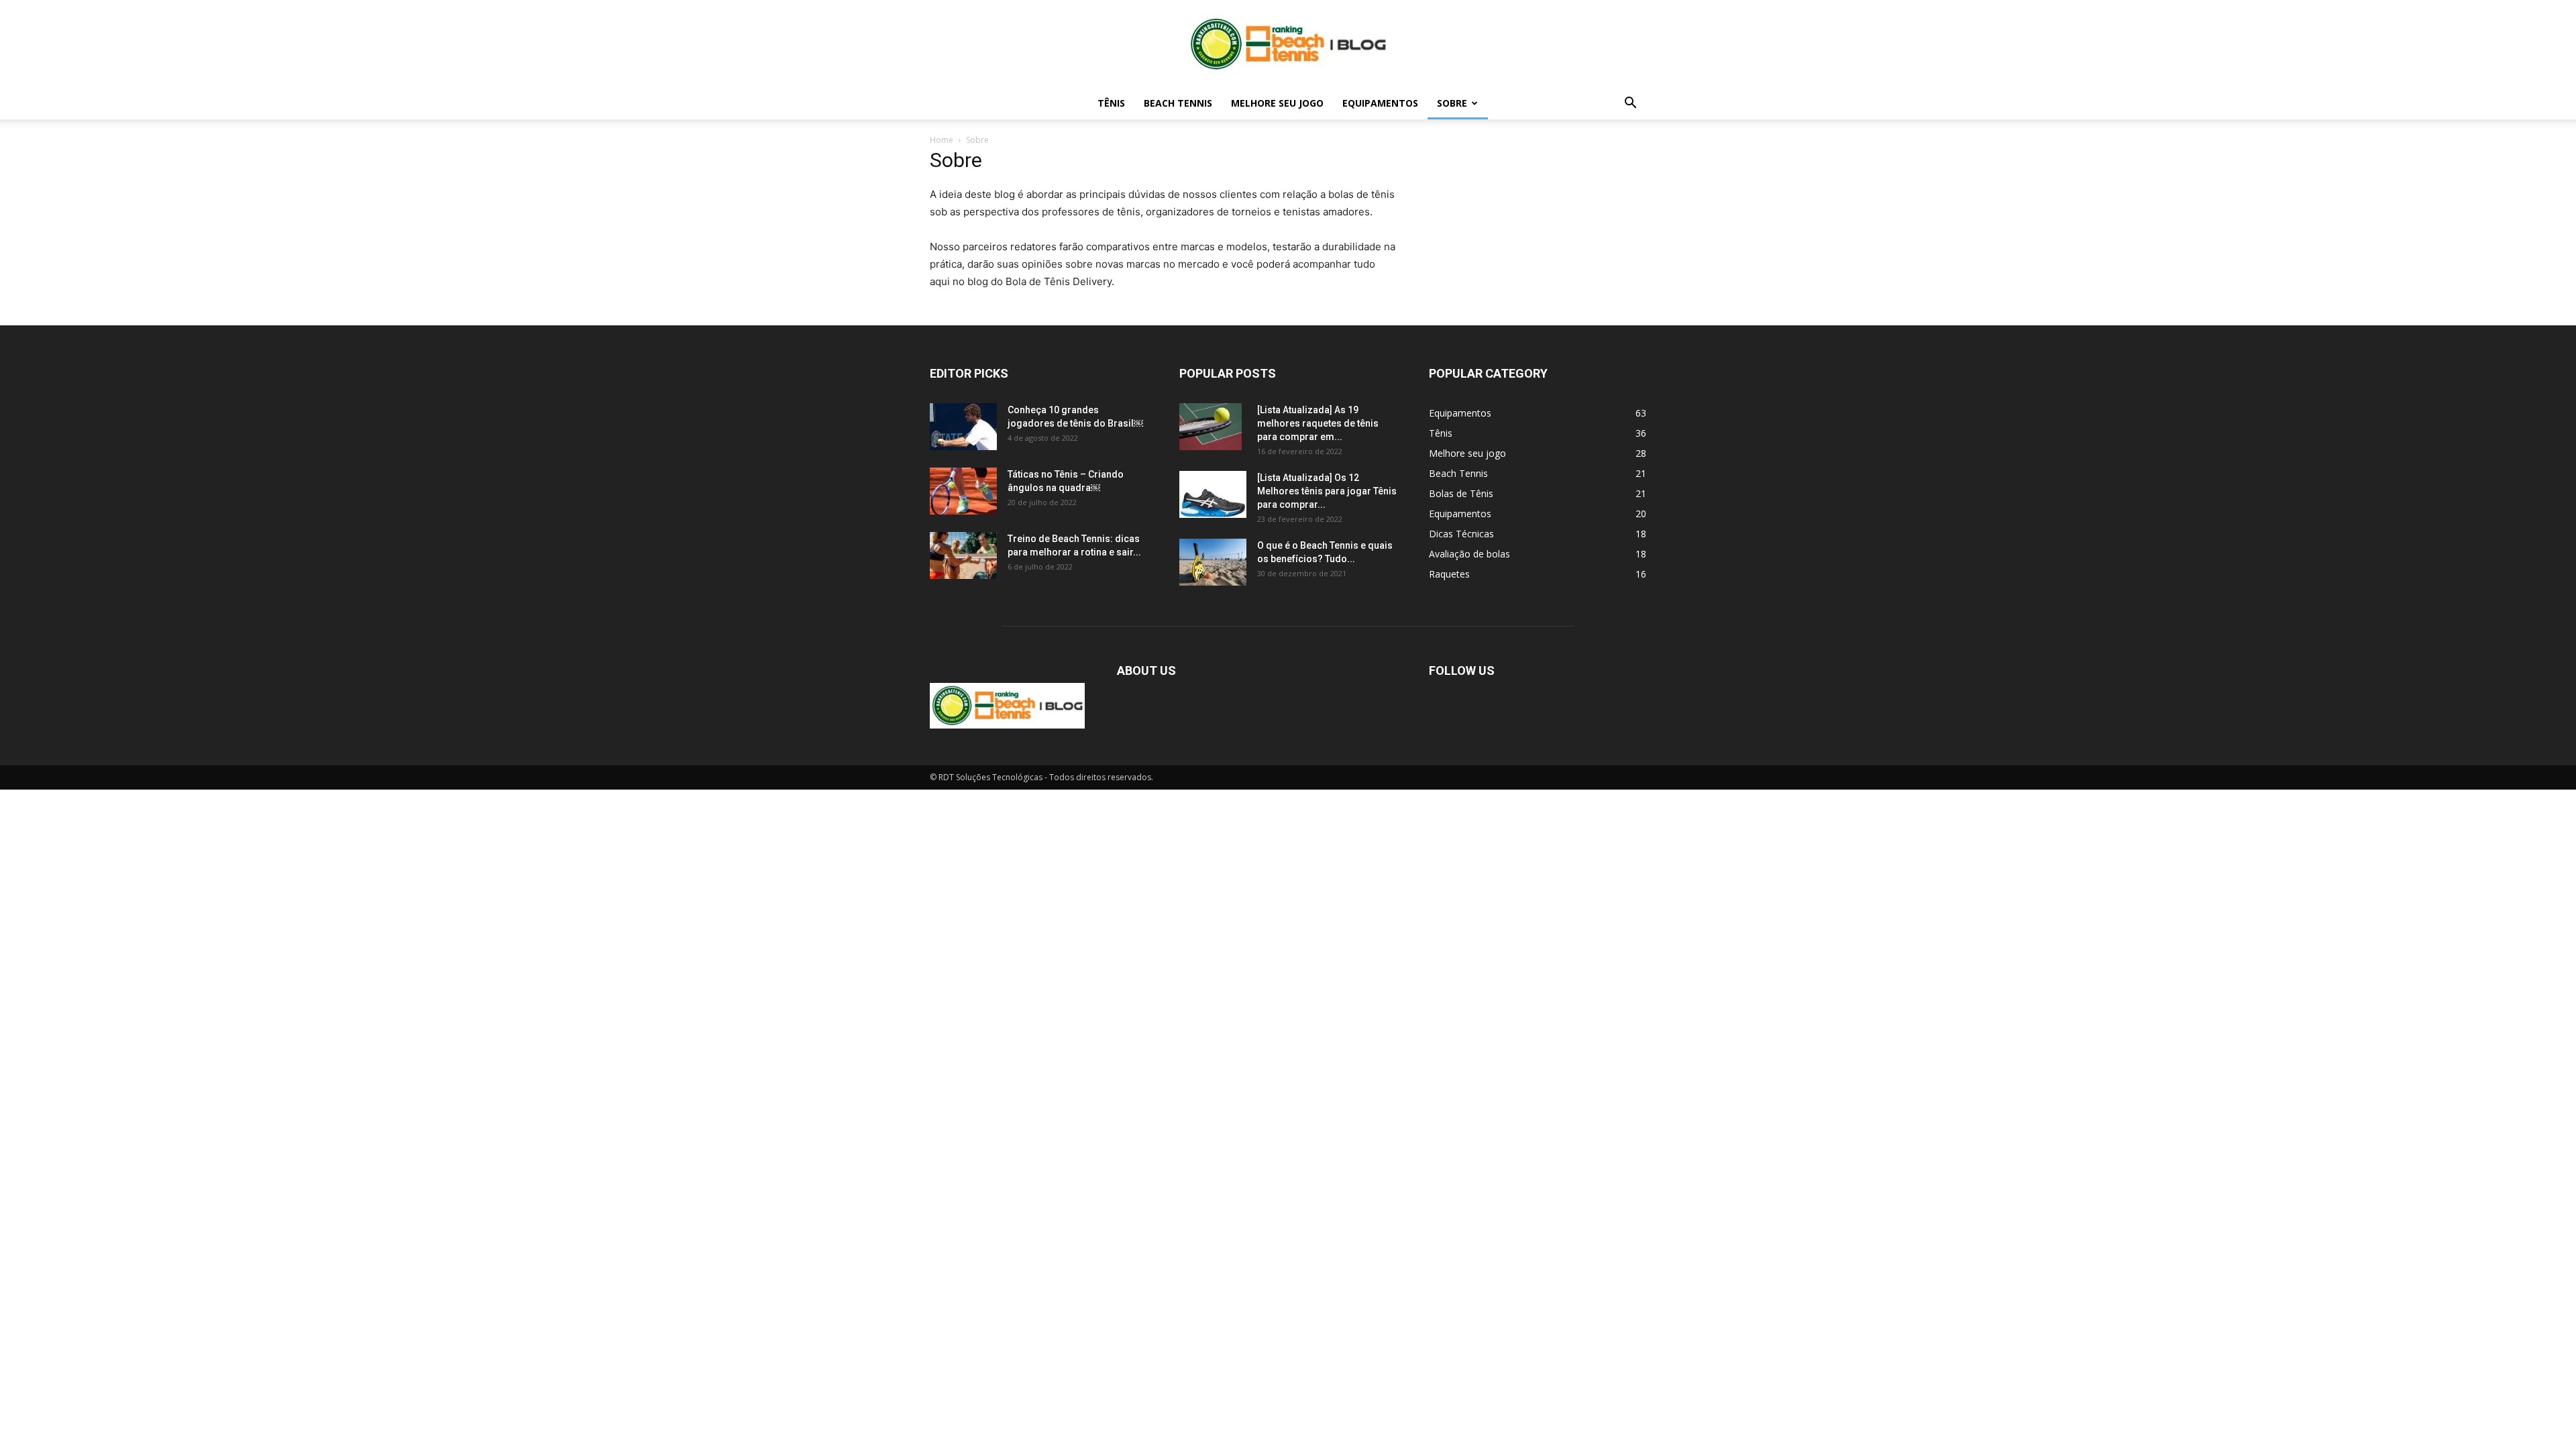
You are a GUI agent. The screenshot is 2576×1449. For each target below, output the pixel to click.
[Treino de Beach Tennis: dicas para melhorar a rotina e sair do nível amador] (963, 555)
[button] (1630, 104)
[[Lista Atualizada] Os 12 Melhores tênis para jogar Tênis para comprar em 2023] (1213, 494)
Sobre (1452, 103)
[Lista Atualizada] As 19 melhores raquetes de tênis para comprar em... (1318, 423)
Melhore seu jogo (1277, 103)
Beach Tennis (1178, 103)
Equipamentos (1380, 103)
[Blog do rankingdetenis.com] (1288, 44)
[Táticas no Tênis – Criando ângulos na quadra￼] (963, 491)
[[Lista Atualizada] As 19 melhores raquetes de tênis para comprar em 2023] (1211, 427)
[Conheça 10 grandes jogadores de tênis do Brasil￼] (963, 427)
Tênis (1111, 103)
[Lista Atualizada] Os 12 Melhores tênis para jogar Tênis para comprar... (1327, 491)
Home (942, 140)
